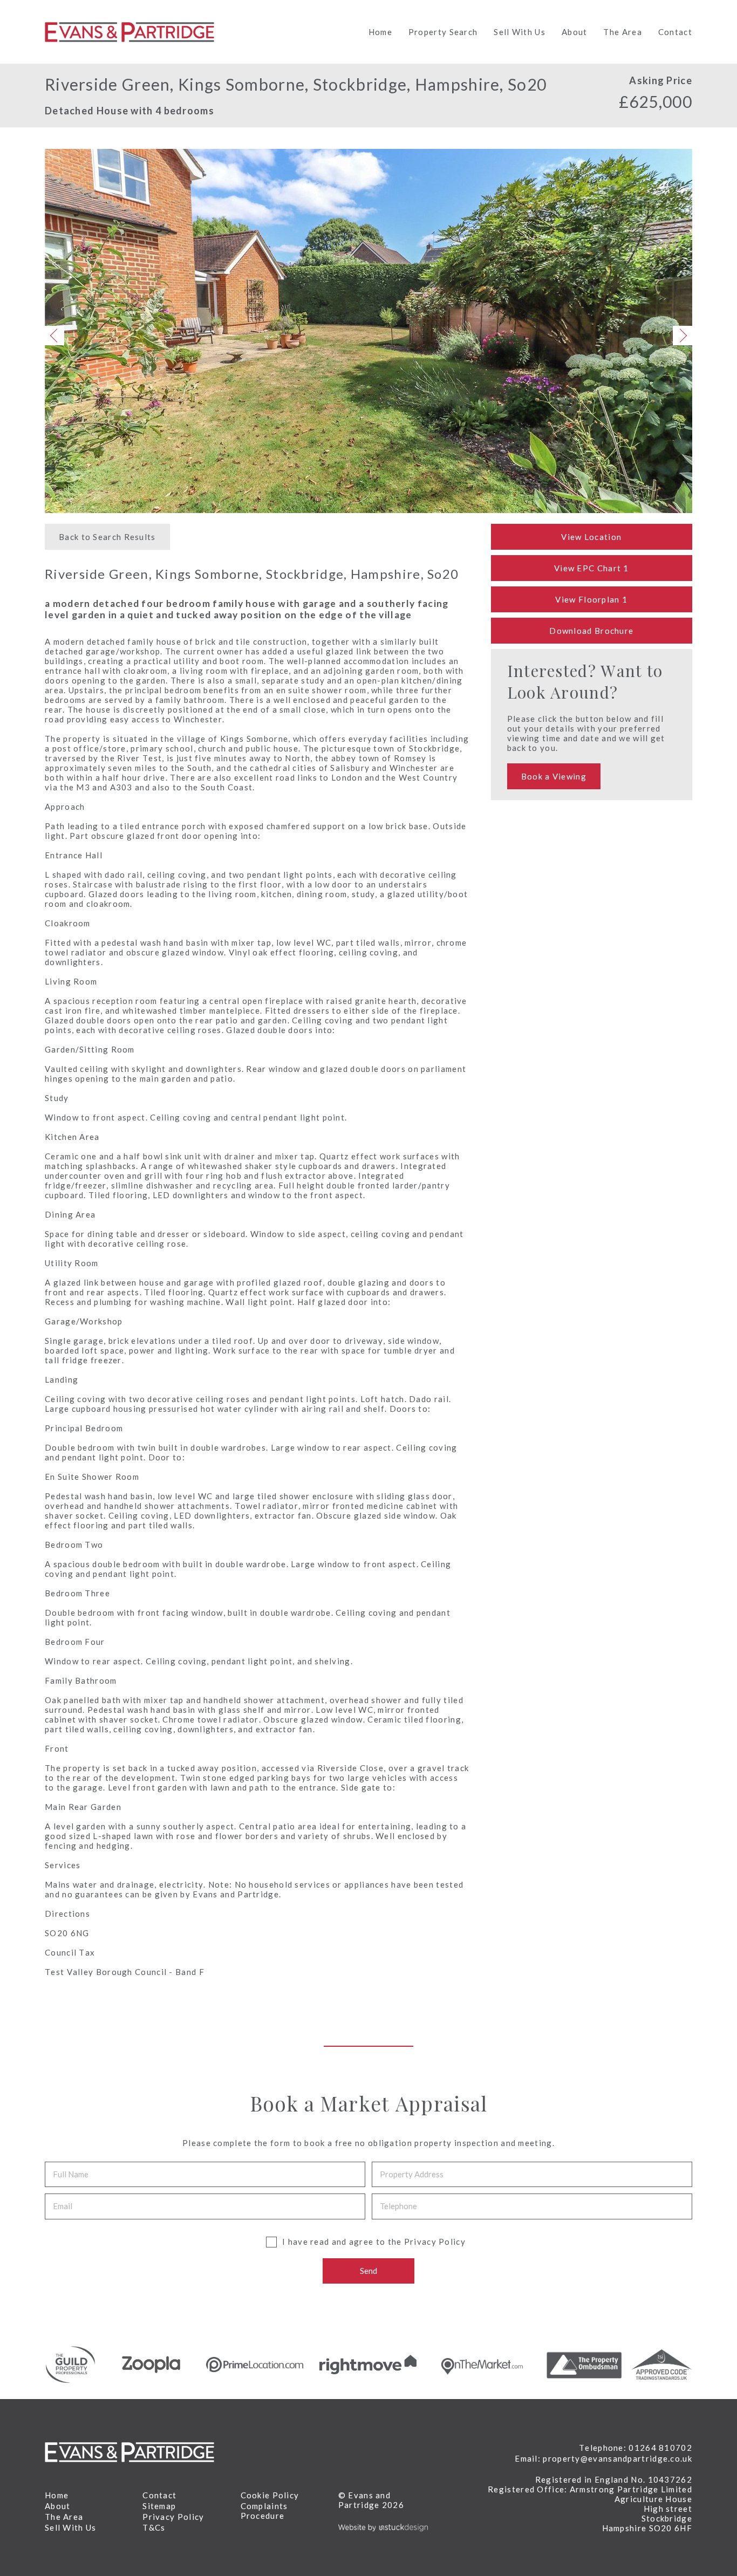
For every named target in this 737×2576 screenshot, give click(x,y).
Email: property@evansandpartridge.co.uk (603, 2458)
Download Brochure (591, 631)
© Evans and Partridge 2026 (371, 2500)
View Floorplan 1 (591, 599)
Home (380, 32)
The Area (622, 32)
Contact (675, 32)
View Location (591, 537)
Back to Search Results (107, 537)
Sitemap (159, 2506)
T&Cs (154, 2527)
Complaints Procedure (264, 2511)
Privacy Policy (435, 2242)
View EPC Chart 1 (592, 568)
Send (368, 2271)
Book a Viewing (554, 776)
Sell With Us (520, 32)
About (575, 32)
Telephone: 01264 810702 (636, 2448)
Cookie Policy (270, 2495)
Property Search (443, 32)
